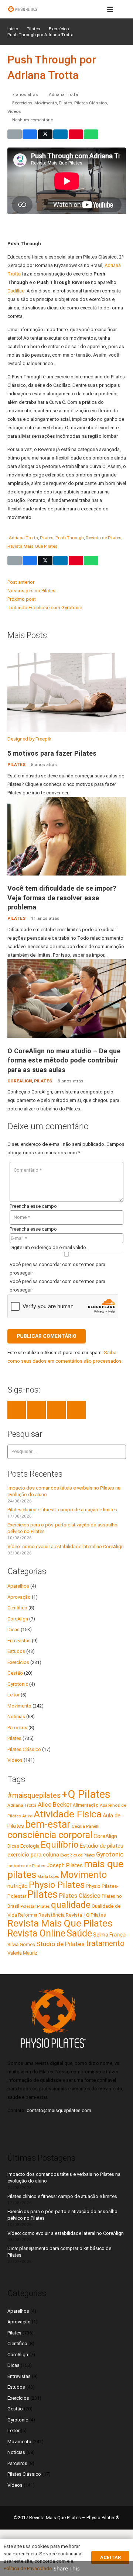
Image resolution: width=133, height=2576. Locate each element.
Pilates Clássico (91, 103)
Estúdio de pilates (101, 1846)
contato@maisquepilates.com (59, 2110)
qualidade (71, 1905)
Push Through (70, 538)
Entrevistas (19, 1641)
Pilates (66, 103)
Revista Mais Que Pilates (33, 546)
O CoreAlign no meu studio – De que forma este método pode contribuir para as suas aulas (64, 1060)
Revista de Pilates (104, 538)
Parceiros (17, 1728)
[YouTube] (57, 1410)
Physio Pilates (57, 1885)
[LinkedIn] (37, 1410)
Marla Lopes (48, 1877)
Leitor (13, 1695)
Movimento (46, 103)
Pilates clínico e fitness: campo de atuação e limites (62, 1510)
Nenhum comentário (33, 120)
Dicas (13, 1629)
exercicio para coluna (33, 1855)
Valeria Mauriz (22, 1953)
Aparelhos (18, 1586)
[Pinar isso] (76, 134)
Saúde (79, 1933)
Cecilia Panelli (86, 1826)
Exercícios (22, 103)
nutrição (18, 1886)
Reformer (28, 1915)
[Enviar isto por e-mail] (15, 134)
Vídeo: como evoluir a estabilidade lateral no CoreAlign (66, 1547)
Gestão (15, 1673)
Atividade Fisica (68, 1814)
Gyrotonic (18, 1684)
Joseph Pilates (65, 1865)
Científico (17, 1608)
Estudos (16, 1651)
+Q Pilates (86, 1794)
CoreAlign (20, 1081)
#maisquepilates (34, 1795)
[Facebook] (17, 1410)
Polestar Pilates (35, 1906)
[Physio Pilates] (23, 9)
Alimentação (86, 1805)
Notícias (16, 1717)
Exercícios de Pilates (78, 1855)
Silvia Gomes (21, 1944)
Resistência (52, 1915)
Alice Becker (55, 1804)
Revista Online (36, 1933)
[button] (110, 9)
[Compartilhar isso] (30, 134)
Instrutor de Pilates (26, 1866)
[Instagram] (76, 1410)
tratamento (105, 1943)
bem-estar (48, 1824)
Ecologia (30, 1846)
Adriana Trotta (63, 94)
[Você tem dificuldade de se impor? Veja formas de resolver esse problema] (67, 874)
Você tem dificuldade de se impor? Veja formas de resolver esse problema (62, 898)
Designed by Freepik (29, 739)
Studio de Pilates (60, 1944)
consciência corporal (50, 1835)
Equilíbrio (59, 1845)
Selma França (109, 1935)
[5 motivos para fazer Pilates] (67, 730)
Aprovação (19, 1597)
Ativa (27, 1816)
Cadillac (16, 291)
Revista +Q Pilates (86, 1915)
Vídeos (14, 111)
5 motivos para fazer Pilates (52, 753)
